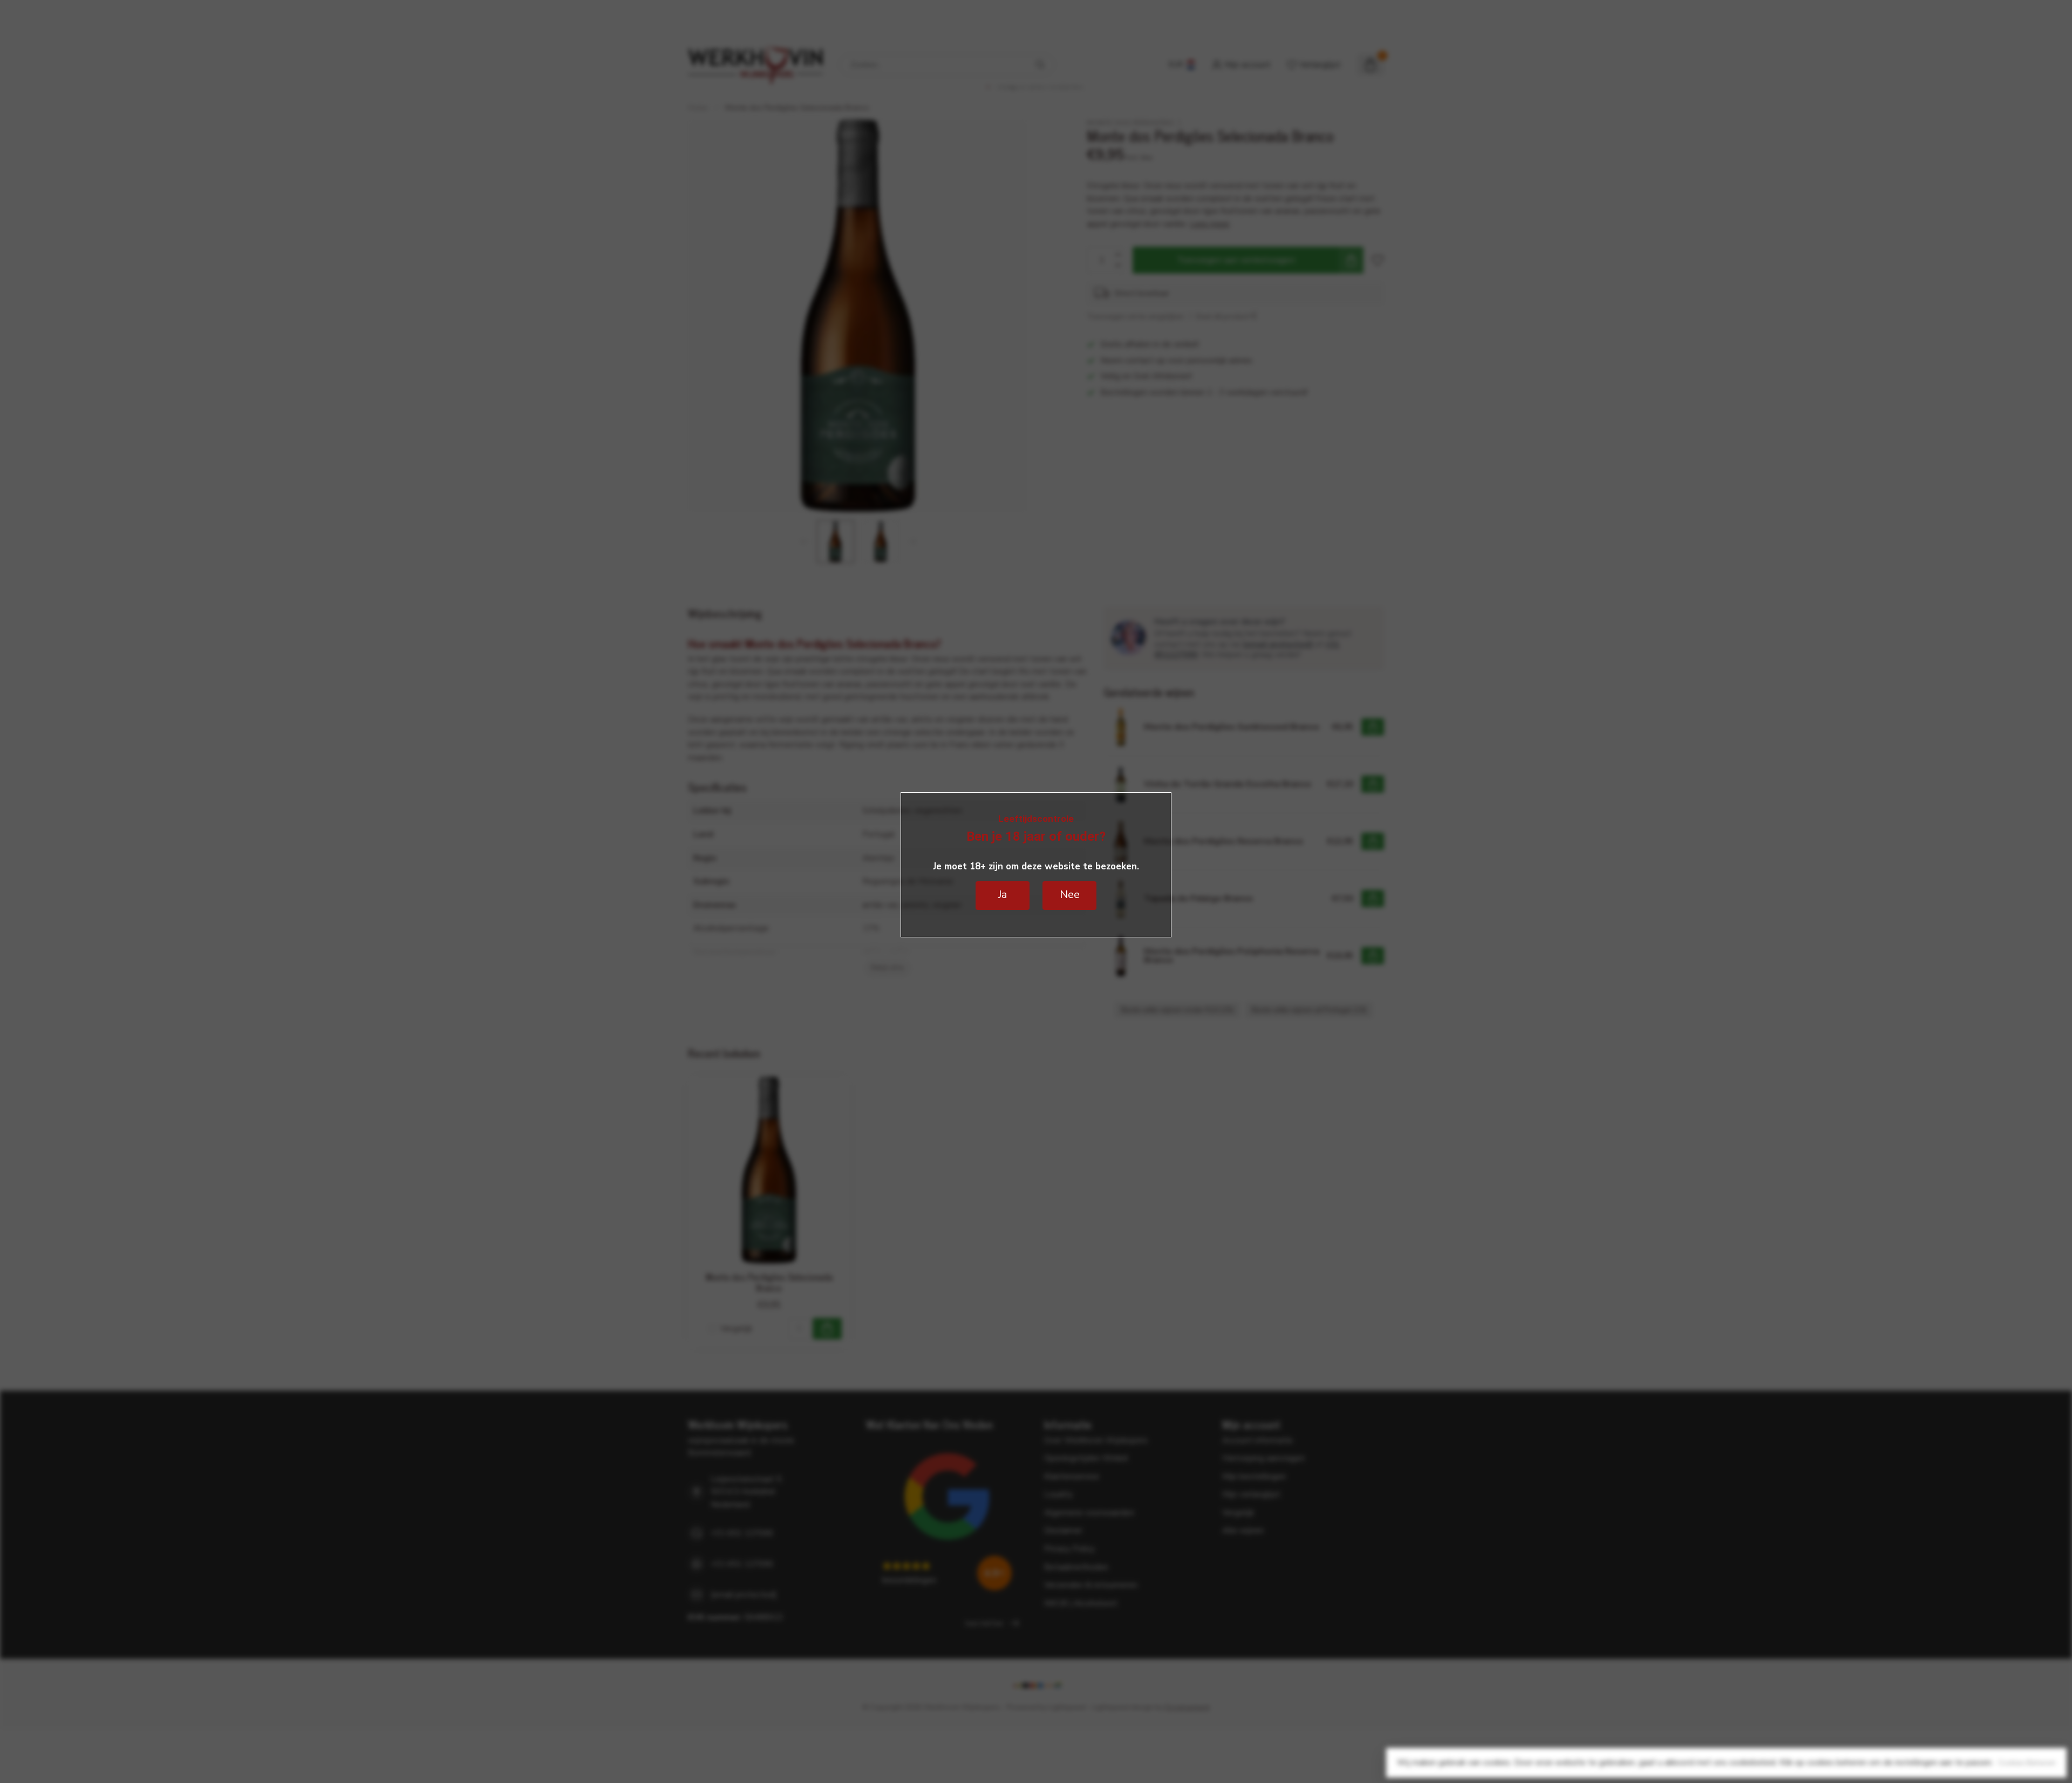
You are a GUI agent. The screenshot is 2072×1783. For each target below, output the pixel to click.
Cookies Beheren (2027, 1763)
